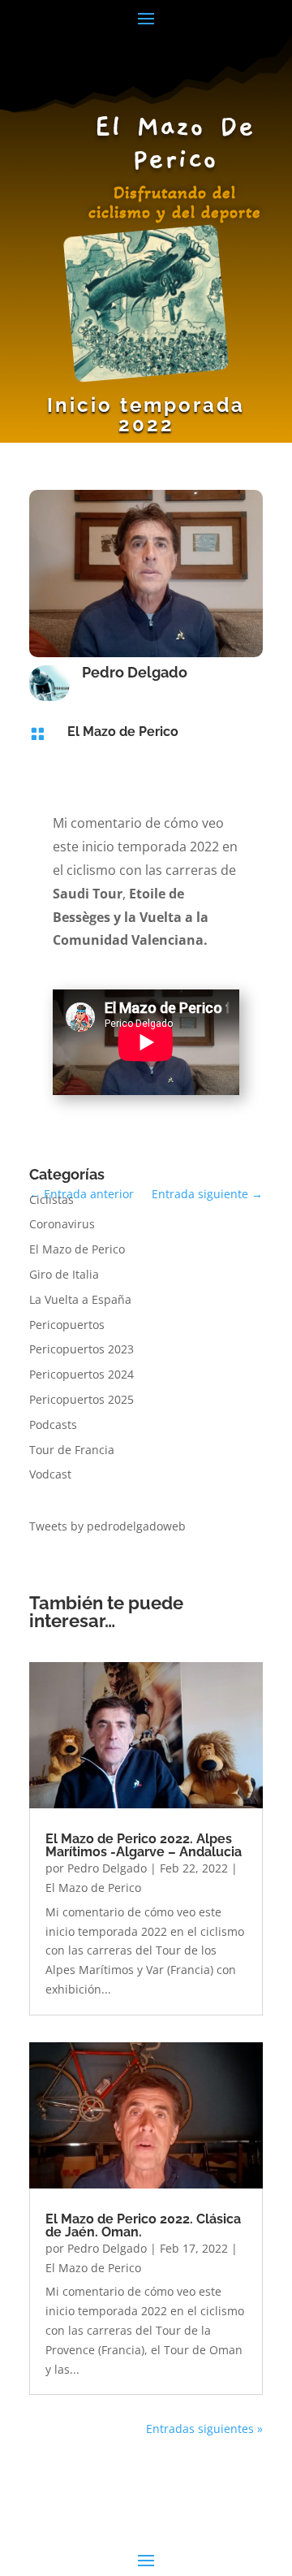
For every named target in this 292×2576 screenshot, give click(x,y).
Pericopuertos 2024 (82, 1374)
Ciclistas (52, 1199)
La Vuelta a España (80, 1299)
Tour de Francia (72, 1450)
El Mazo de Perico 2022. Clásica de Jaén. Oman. (143, 2225)
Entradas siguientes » (204, 2429)
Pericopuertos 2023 (82, 1349)
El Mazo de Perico (123, 732)
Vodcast (50, 1474)
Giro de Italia (64, 1274)
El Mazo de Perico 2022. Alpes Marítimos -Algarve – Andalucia (144, 1845)
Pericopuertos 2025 (82, 1399)
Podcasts (53, 1424)
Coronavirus (62, 1224)
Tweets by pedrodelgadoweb (107, 1526)
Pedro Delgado (107, 1868)
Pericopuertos (67, 1325)
